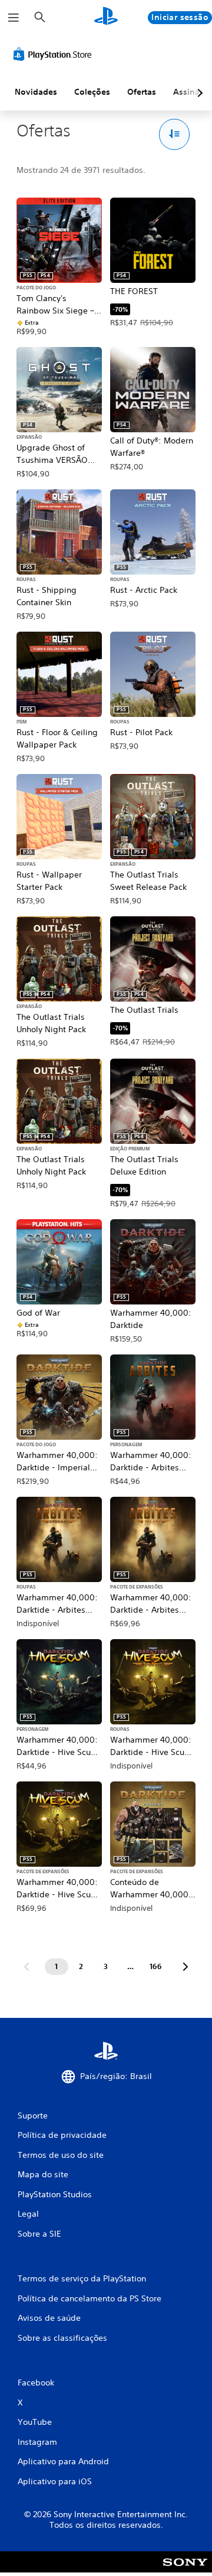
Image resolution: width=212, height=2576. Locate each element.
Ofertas (142, 92)
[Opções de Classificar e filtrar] (175, 134)
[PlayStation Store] (55, 54)
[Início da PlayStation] (106, 17)
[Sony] (185, 2570)
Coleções (92, 92)
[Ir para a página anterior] (26, 1967)
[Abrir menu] (14, 18)
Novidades (36, 92)
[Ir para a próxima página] (185, 1967)
